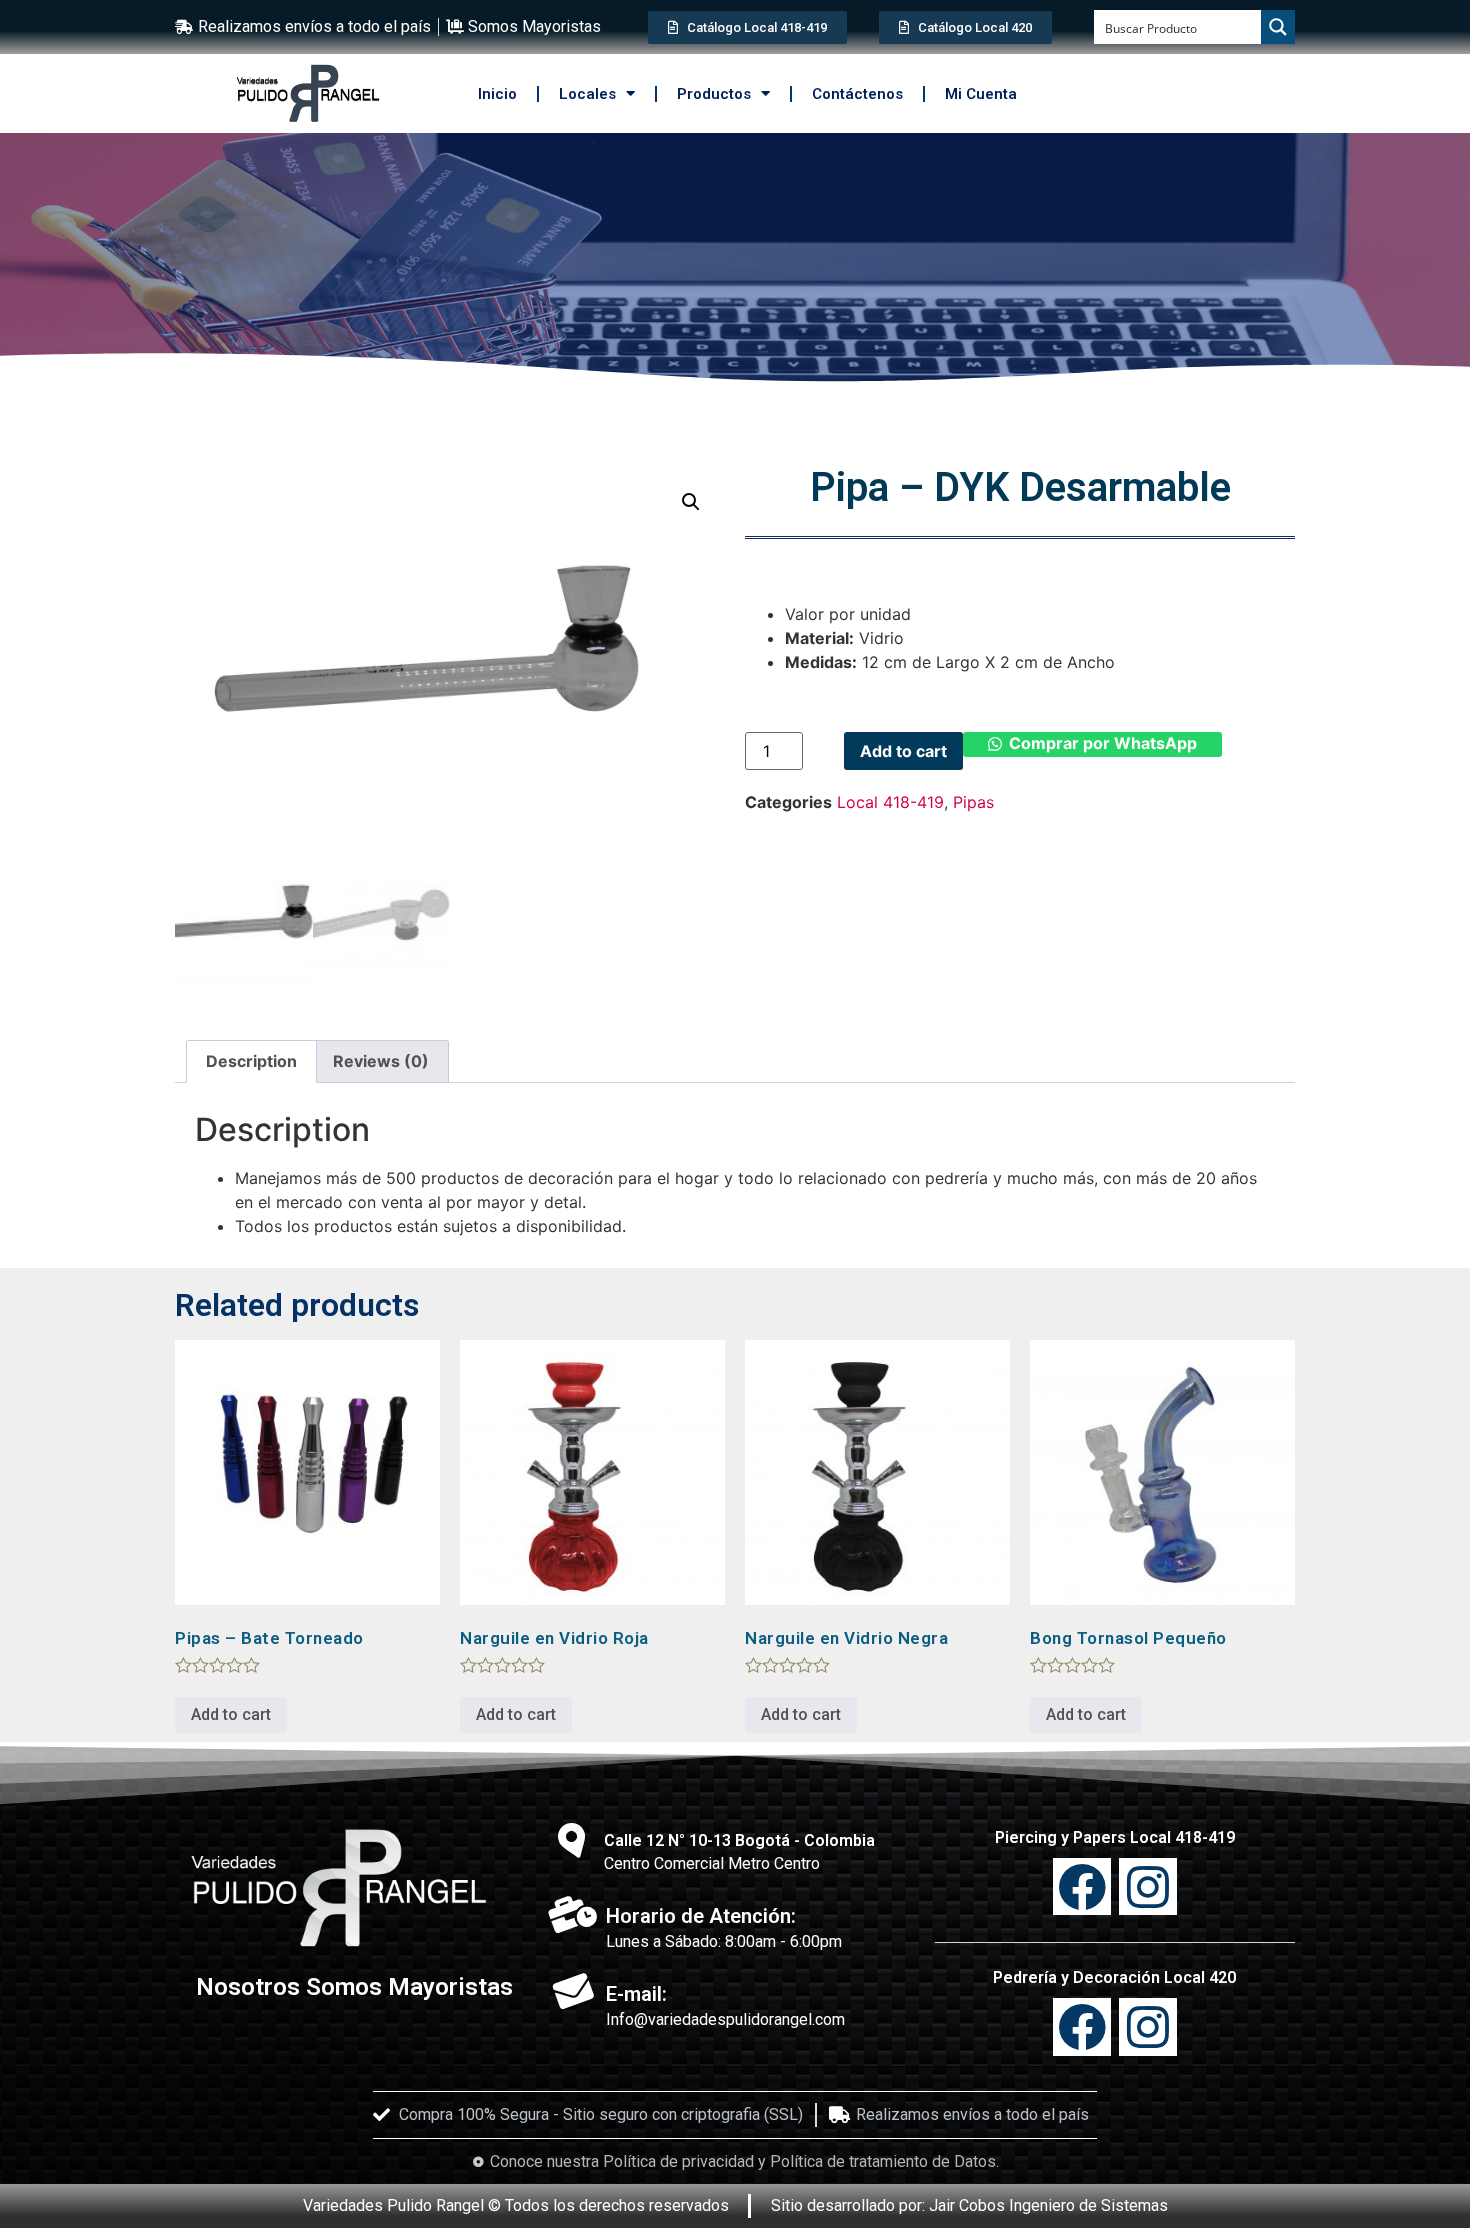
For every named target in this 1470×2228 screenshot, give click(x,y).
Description (251, 1061)
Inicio (497, 94)
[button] (1092, 751)
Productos (714, 94)
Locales (587, 94)
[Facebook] (1082, 2027)
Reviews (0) (381, 1061)
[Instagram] (1148, 1887)
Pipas (973, 802)
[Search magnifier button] (1278, 27)
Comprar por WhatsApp (1103, 743)
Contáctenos (857, 94)
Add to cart (903, 751)
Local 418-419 (890, 802)
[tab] (251, 1062)
